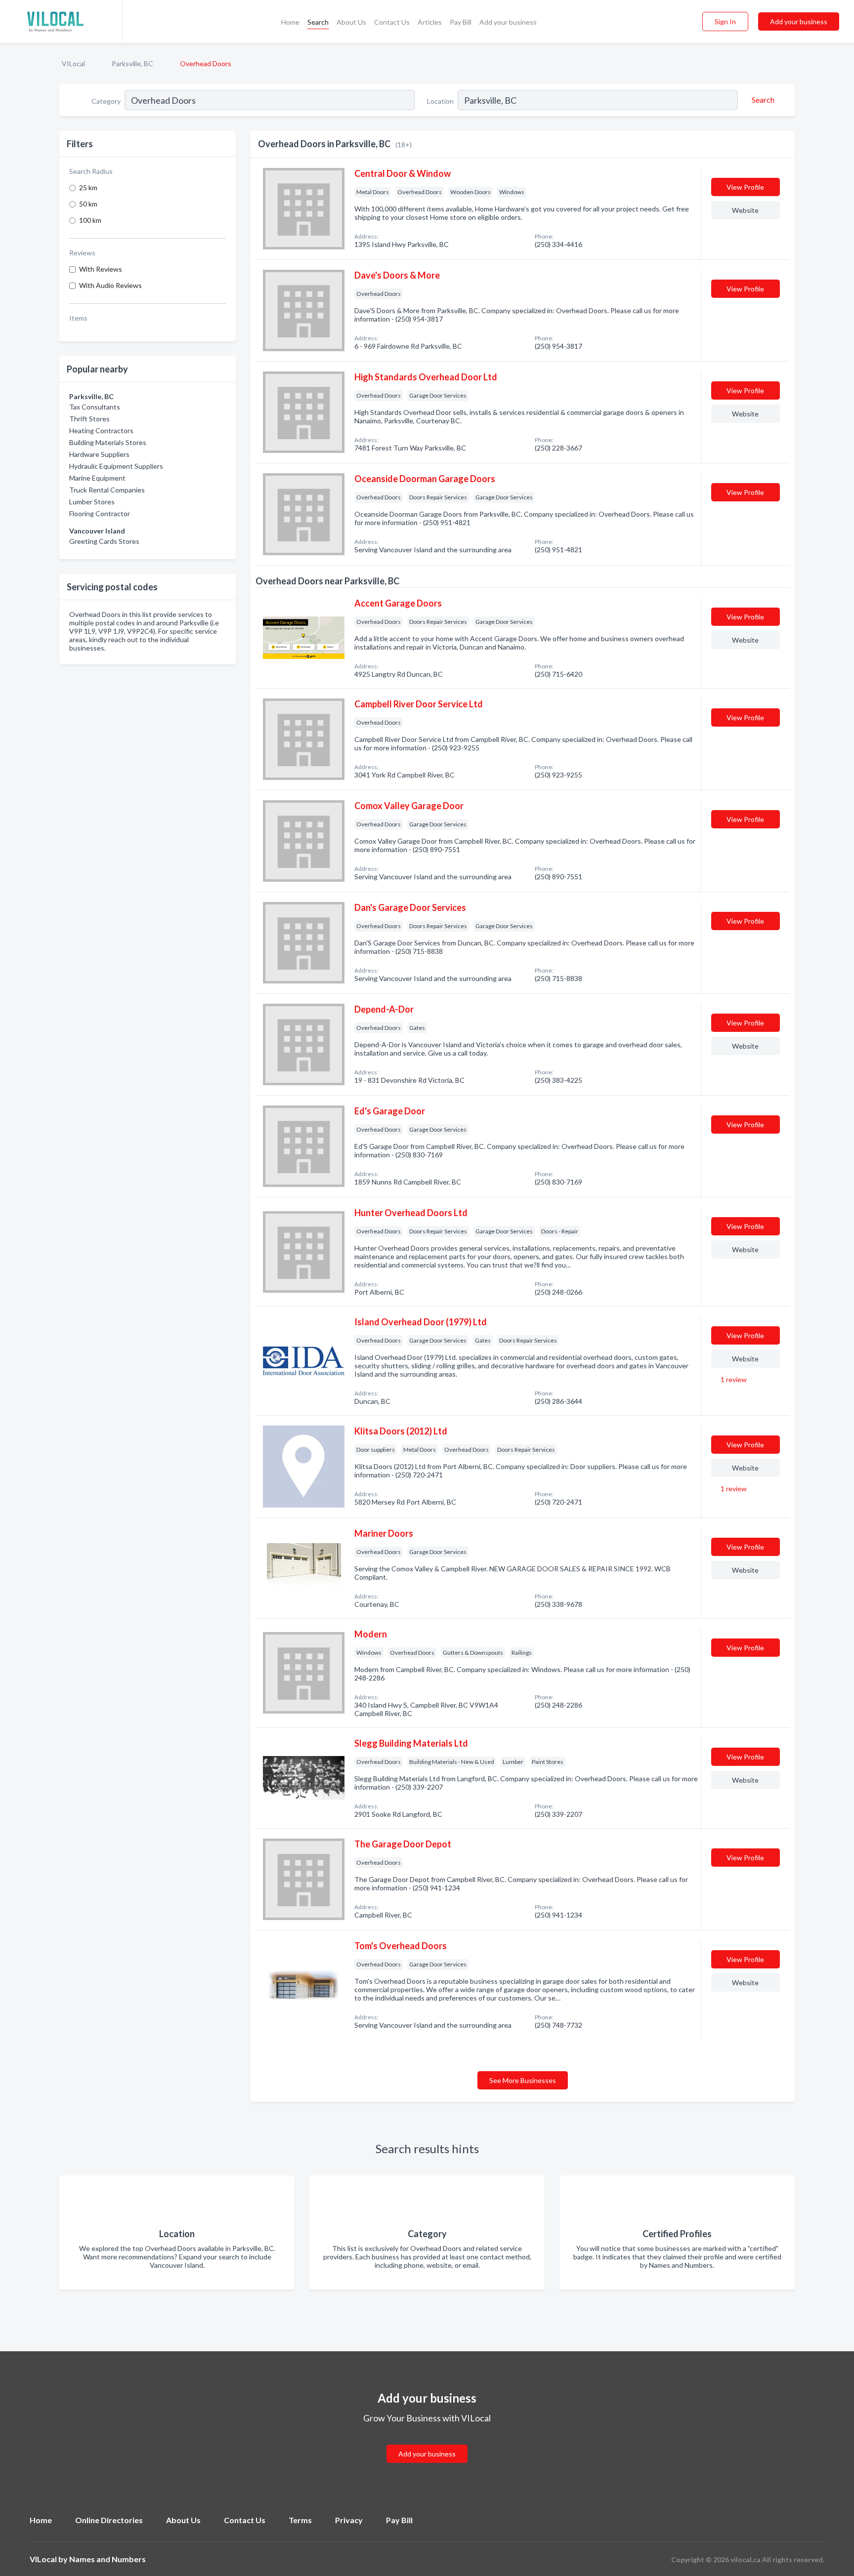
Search (318, 22)
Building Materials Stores (108, 442)
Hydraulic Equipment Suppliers (116, 466)
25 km (88, 187)
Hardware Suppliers (99, 454)
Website (745, 210)
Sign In (725, 21)
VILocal (73, 63)
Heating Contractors (101, 430)
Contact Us (392, 22)
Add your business (508, 22)
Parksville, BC (132, 63)
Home (290, 22)
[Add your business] (427, 2442)
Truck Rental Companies (107, 490)
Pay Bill (461, 22)
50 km (88, 204)
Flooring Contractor (100, 513)
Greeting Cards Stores (104, 541)
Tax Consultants (95, 407)
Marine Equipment (97, 478)
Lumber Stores (92, 502)
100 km (90, 220)
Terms (300, 2520)
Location (440, 101)
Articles (430, 22)
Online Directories (109, 2520)
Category (106, 101)
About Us (351, 22)
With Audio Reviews (110, 285)
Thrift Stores (89, 419)
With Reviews (101, 269)
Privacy (349, 2520)
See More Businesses (523, 2080)
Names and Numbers (107, 2559)
